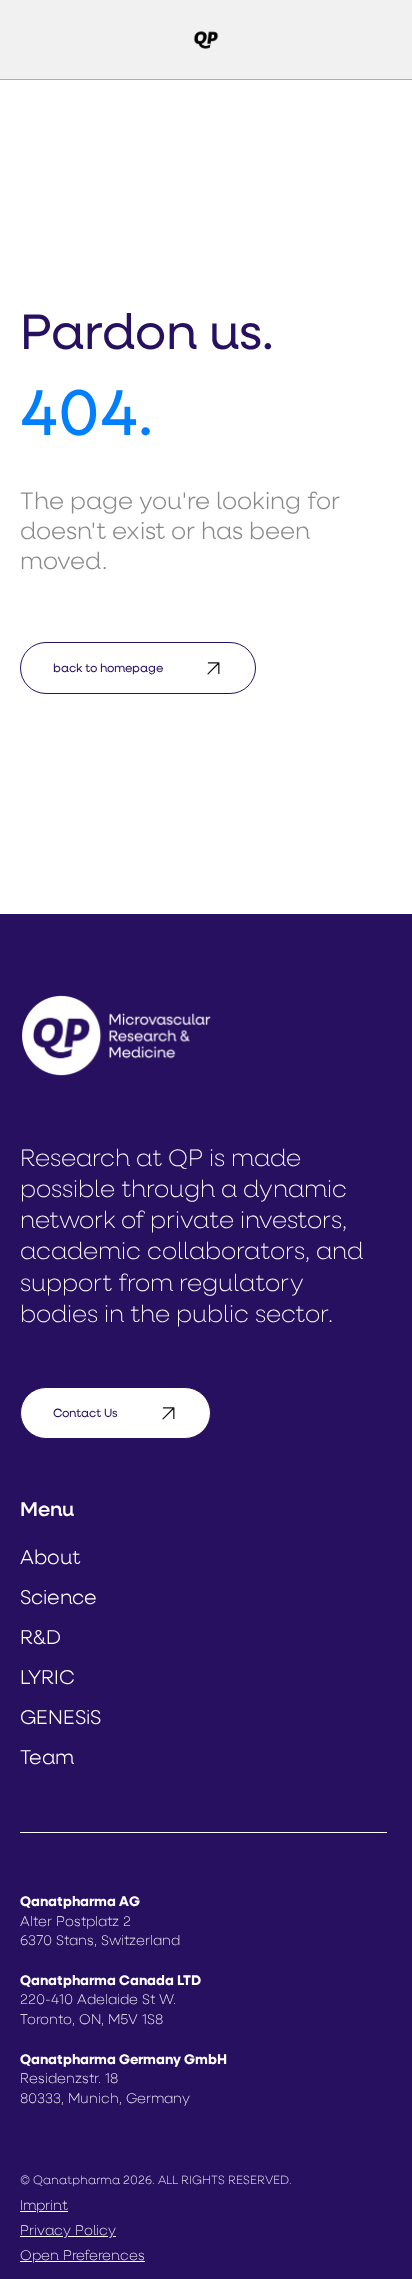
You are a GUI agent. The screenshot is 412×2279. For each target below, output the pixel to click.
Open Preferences (82, 2256)
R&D (40, 1639)
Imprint (44, 2206)
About (50, 1559)
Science (58, 1599)
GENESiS (60, 1719)
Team (47, 1759)
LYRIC (47, 1679)
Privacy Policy (68, 2231)
